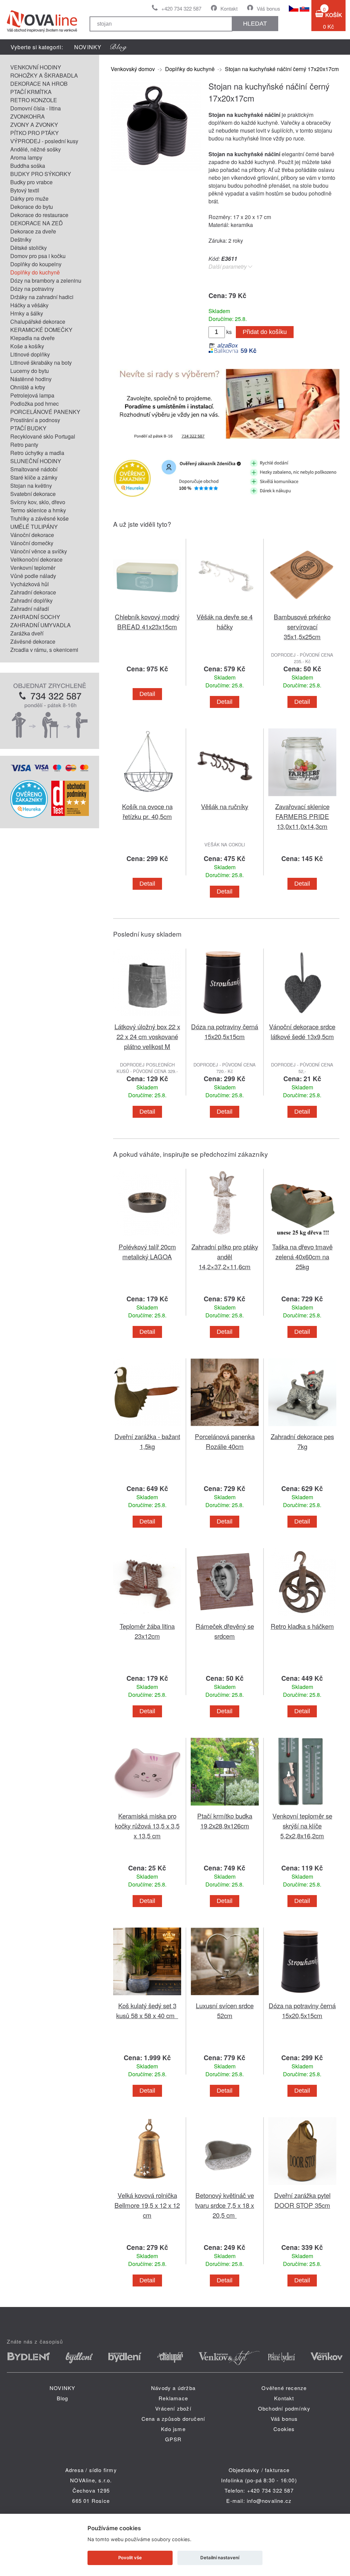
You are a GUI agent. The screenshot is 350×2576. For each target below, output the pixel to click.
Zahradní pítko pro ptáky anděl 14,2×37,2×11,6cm (225, 1256)
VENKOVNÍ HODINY (36, 67)
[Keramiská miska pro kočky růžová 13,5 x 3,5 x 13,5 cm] (147, 1807)
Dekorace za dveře (33, 231)
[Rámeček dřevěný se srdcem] (225, 1617)
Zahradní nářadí (30, 609)
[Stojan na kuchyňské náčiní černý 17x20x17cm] (156, 168)
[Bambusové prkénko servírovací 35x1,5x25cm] (302, 608)
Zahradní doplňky (31, 600)
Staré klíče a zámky (34, 477)
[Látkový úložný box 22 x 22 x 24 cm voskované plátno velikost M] (147, 1017)
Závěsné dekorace (33, 641)
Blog (63, 2398)
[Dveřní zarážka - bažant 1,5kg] (147, 1427)
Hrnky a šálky (27, 313)
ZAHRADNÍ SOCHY (35, 617)
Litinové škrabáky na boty (41, 363)
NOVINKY (88, 47)
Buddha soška (28, 166)
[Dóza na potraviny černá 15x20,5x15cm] (225, 1017)
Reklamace (173, 2398)
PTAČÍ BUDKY (28, 428)
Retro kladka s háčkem (302, 1626)
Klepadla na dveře (32, 338)
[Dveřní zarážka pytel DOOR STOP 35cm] (302, 2186)
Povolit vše (130, 2558)
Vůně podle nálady (33, 576)
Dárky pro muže (29, 198)
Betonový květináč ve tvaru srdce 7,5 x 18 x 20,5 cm (225, 2205)
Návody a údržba (173, 2388)
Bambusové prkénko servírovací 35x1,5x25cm (302, 626)
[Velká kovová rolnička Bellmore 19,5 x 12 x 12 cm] (147, 2186)
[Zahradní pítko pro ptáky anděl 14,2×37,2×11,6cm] (225, 1238)
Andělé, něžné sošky (36, 149)
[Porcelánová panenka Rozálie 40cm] (225, 1427)
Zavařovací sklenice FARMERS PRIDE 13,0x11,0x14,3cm (302, 816)
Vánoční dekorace (32, 535)
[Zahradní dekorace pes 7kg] (302, 1427)
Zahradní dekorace (33, 592)
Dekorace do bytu (32, 207)
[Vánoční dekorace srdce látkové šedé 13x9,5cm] (302, 1017)
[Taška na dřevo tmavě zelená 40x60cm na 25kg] (302, 1238)
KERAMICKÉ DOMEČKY (41, 330)
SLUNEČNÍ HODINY (36, 461)
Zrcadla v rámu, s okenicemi (44, 650)
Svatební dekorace (33, 494)
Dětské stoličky (29, 248)
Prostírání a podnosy (35, 420)
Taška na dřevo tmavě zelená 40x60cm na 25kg (302, 1256)
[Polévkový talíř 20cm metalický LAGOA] (147, 1238)
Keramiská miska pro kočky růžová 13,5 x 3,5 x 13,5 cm (147, 1826)
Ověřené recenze (284, 2388)
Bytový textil (25, 190)
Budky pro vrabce (31, 182)
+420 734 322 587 (181, 8)
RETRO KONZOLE (34, 100)
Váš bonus (268, 8)
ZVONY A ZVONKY (34, 125)
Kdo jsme (173, 2429)
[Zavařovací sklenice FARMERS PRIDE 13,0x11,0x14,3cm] (302, 797)
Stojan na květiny (31, 486)
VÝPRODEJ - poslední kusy (44, 141)
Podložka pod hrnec (35, 404)
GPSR (173, 2439)
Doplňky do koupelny (36, 264)
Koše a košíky (27, 346)
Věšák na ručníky (225, 806)
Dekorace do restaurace (39, 215)
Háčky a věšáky (29, 305)
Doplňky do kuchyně (35, 272)
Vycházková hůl (30, 584)
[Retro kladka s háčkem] (302, 1617)
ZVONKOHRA (28, 116)
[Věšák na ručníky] (225, 797)
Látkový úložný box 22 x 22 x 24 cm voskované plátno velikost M (147, 1036)
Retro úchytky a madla (37, 453)
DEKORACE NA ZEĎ (37, 223)
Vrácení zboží (173, 2408)
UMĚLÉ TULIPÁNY (34, 527)
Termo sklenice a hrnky (38, 510)
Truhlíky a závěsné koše (39, 518)
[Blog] (119, 47)
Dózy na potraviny (32, 289)
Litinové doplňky (30, 354)
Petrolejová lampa (32, 395)
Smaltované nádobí (34, 469)
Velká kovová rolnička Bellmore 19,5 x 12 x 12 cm (147, 2205)
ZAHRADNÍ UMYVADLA (41, 625)
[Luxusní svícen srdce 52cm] (225, 1996)
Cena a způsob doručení (173, 2419)
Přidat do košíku (265, 332)
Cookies (284, 2429)
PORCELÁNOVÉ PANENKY (45, 412)
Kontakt (229, 8)
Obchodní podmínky (284, 2408)
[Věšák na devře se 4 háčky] (225, 608)
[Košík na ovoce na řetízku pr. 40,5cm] (147, 797)
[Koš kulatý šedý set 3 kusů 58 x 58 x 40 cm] (147, 1996)
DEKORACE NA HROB (39, 84)
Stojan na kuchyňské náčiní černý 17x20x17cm (282, 69)
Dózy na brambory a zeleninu (46, 280)
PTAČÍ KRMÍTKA (31, 92)
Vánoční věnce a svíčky (39, 551)
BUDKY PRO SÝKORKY (41, 174)
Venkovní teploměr (33, 568)
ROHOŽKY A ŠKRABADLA (44, 75)
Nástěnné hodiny (31, 379)
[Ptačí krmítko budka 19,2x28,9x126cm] (225, 1807)
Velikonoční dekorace (36, 559)
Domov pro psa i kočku (38, 256)
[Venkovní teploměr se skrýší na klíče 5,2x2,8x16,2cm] (302, 1807)
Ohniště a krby (28, 387)
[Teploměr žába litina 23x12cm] (147, 1617)
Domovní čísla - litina (36, 108)
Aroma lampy (26, 157)
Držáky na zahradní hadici (42, 297)
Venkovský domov (133, 69)
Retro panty (24, 445)
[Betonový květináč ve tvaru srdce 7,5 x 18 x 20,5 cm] (225, 2186)
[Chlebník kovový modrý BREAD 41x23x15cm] (147, 608)
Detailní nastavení (220, 2558)
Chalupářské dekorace (38, 321)
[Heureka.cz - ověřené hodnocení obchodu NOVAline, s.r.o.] (29, 816)
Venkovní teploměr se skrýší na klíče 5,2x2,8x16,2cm (302, 1826)
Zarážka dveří (27, 633)
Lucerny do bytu (30, 371)
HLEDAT (255, 24)
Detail (147, 694)
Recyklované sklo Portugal (43, 436)
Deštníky (21, 239)
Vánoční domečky (32, 543)
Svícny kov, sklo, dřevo (38, 502)
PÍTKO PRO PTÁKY (35, 133)
